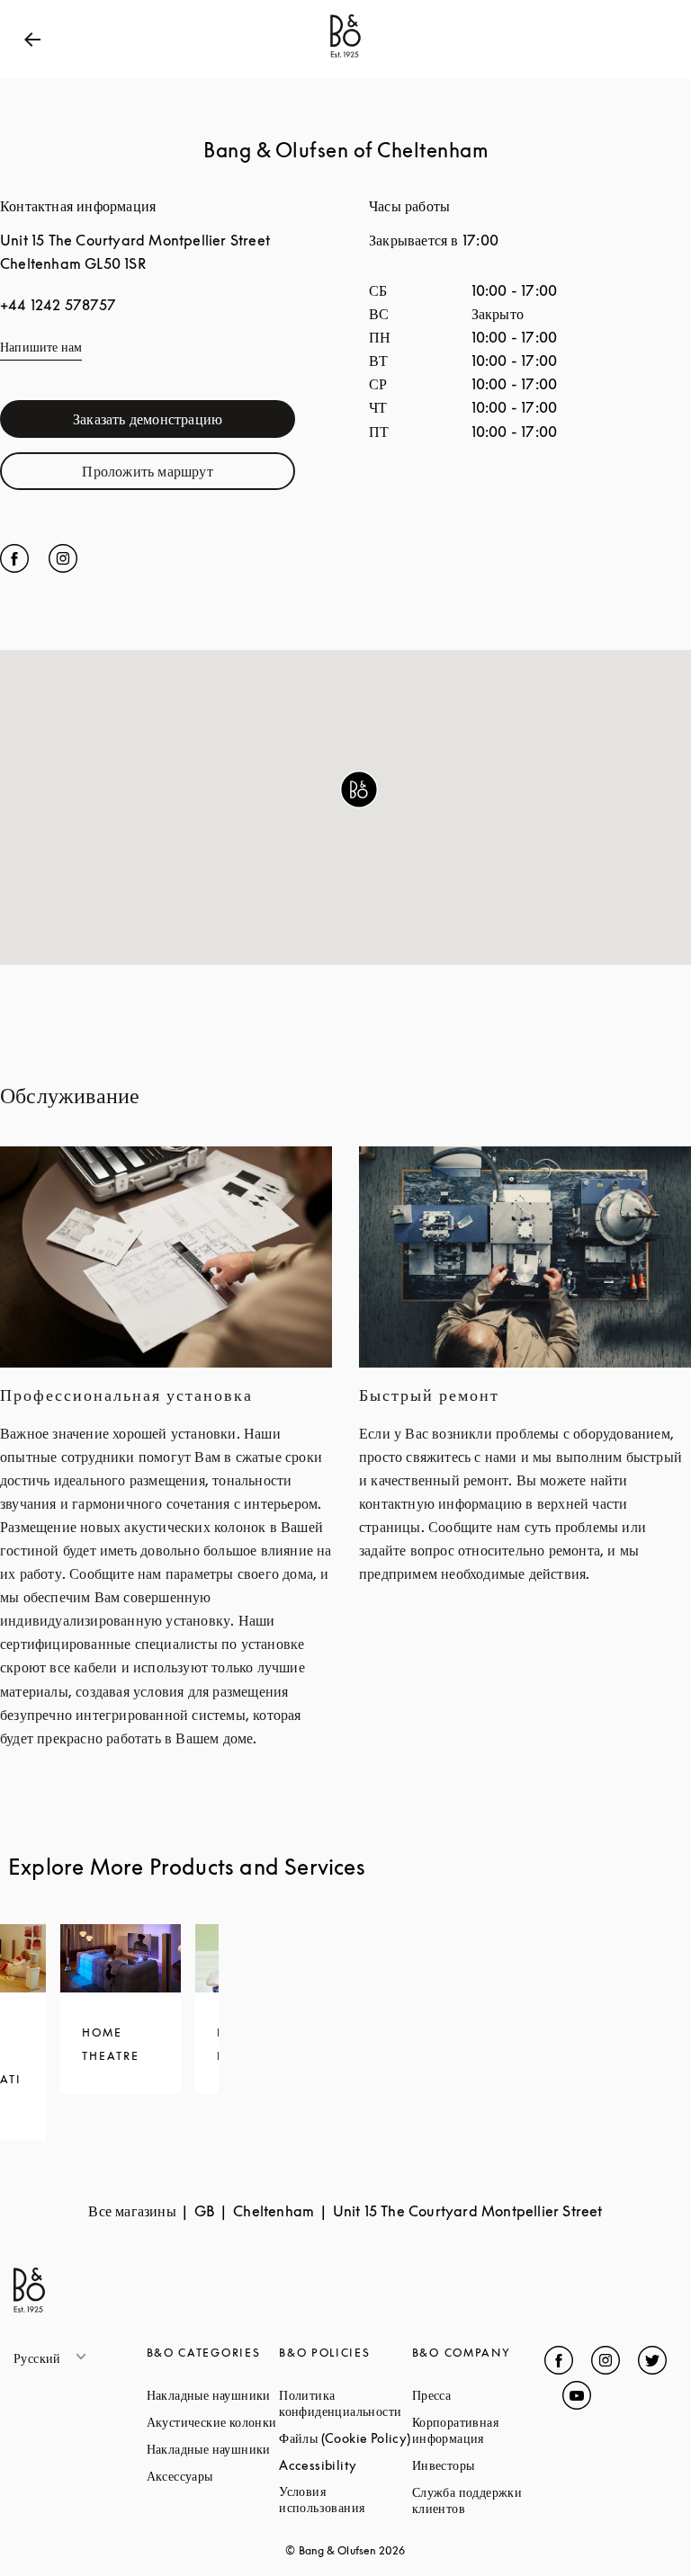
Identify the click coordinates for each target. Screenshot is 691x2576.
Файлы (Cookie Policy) (345, 2438)
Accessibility (345, 2465)
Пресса (479, 2395)
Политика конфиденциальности (345, 2403)
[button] (359, 789)
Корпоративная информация (479, 2430)
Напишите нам (41, 347)
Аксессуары (213, 2476)
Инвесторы (479, 2465)
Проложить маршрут (188, 475)
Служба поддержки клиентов (479, 2500)
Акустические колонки (213, 2422)
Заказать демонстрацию (184, 423)
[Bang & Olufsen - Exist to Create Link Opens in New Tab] (345, 58)
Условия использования (345, 2499)
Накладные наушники (213, 2395)
